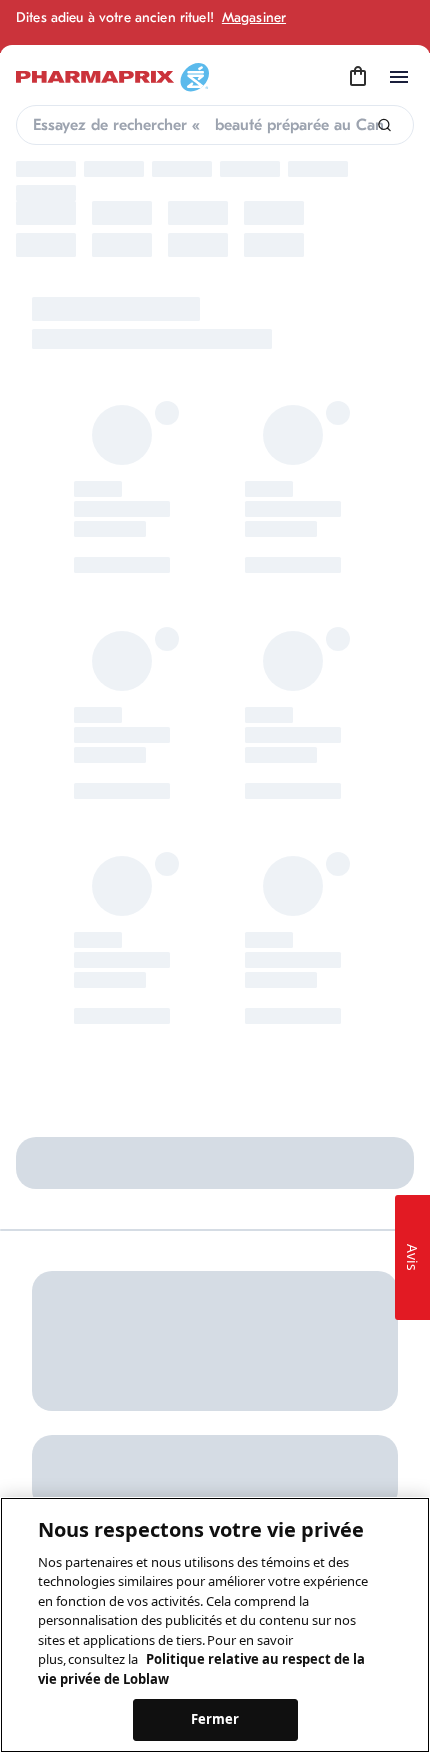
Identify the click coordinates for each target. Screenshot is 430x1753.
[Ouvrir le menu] (399, 77)
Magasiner (254, 17)
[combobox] (215, 125)
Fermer (215, 1719)
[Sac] (358, 77)
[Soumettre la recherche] (384, 125)
